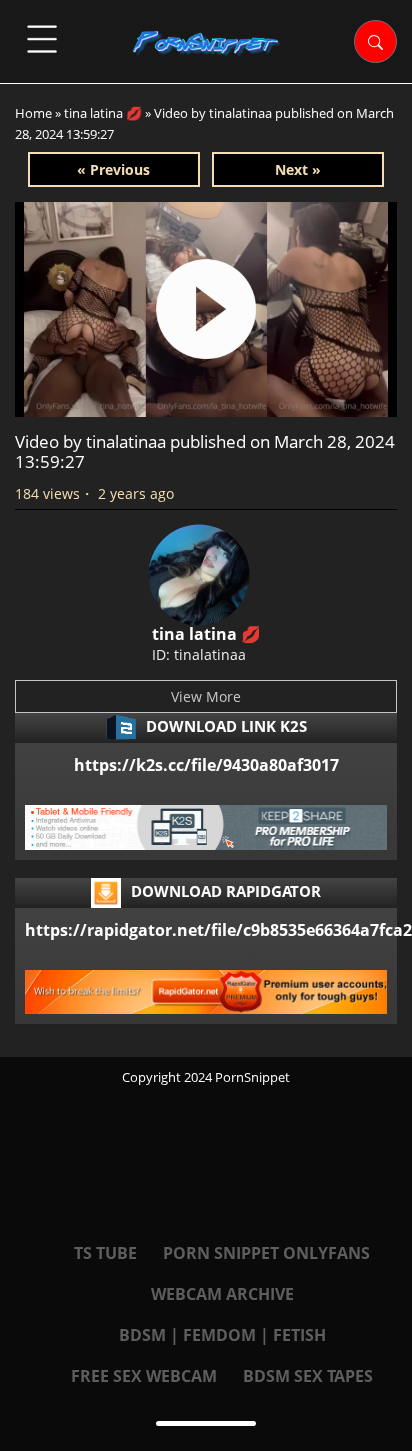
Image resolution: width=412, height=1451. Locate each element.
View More (206, 696)
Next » (298, 169)
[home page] (206, 43)
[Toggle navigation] (42, 39)
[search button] (375, 41)
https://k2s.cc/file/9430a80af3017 (206, 765)
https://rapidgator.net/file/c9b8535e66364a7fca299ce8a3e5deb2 (206, 930)
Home (33, 113)
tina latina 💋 (103, 113)
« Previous (113, 169)
